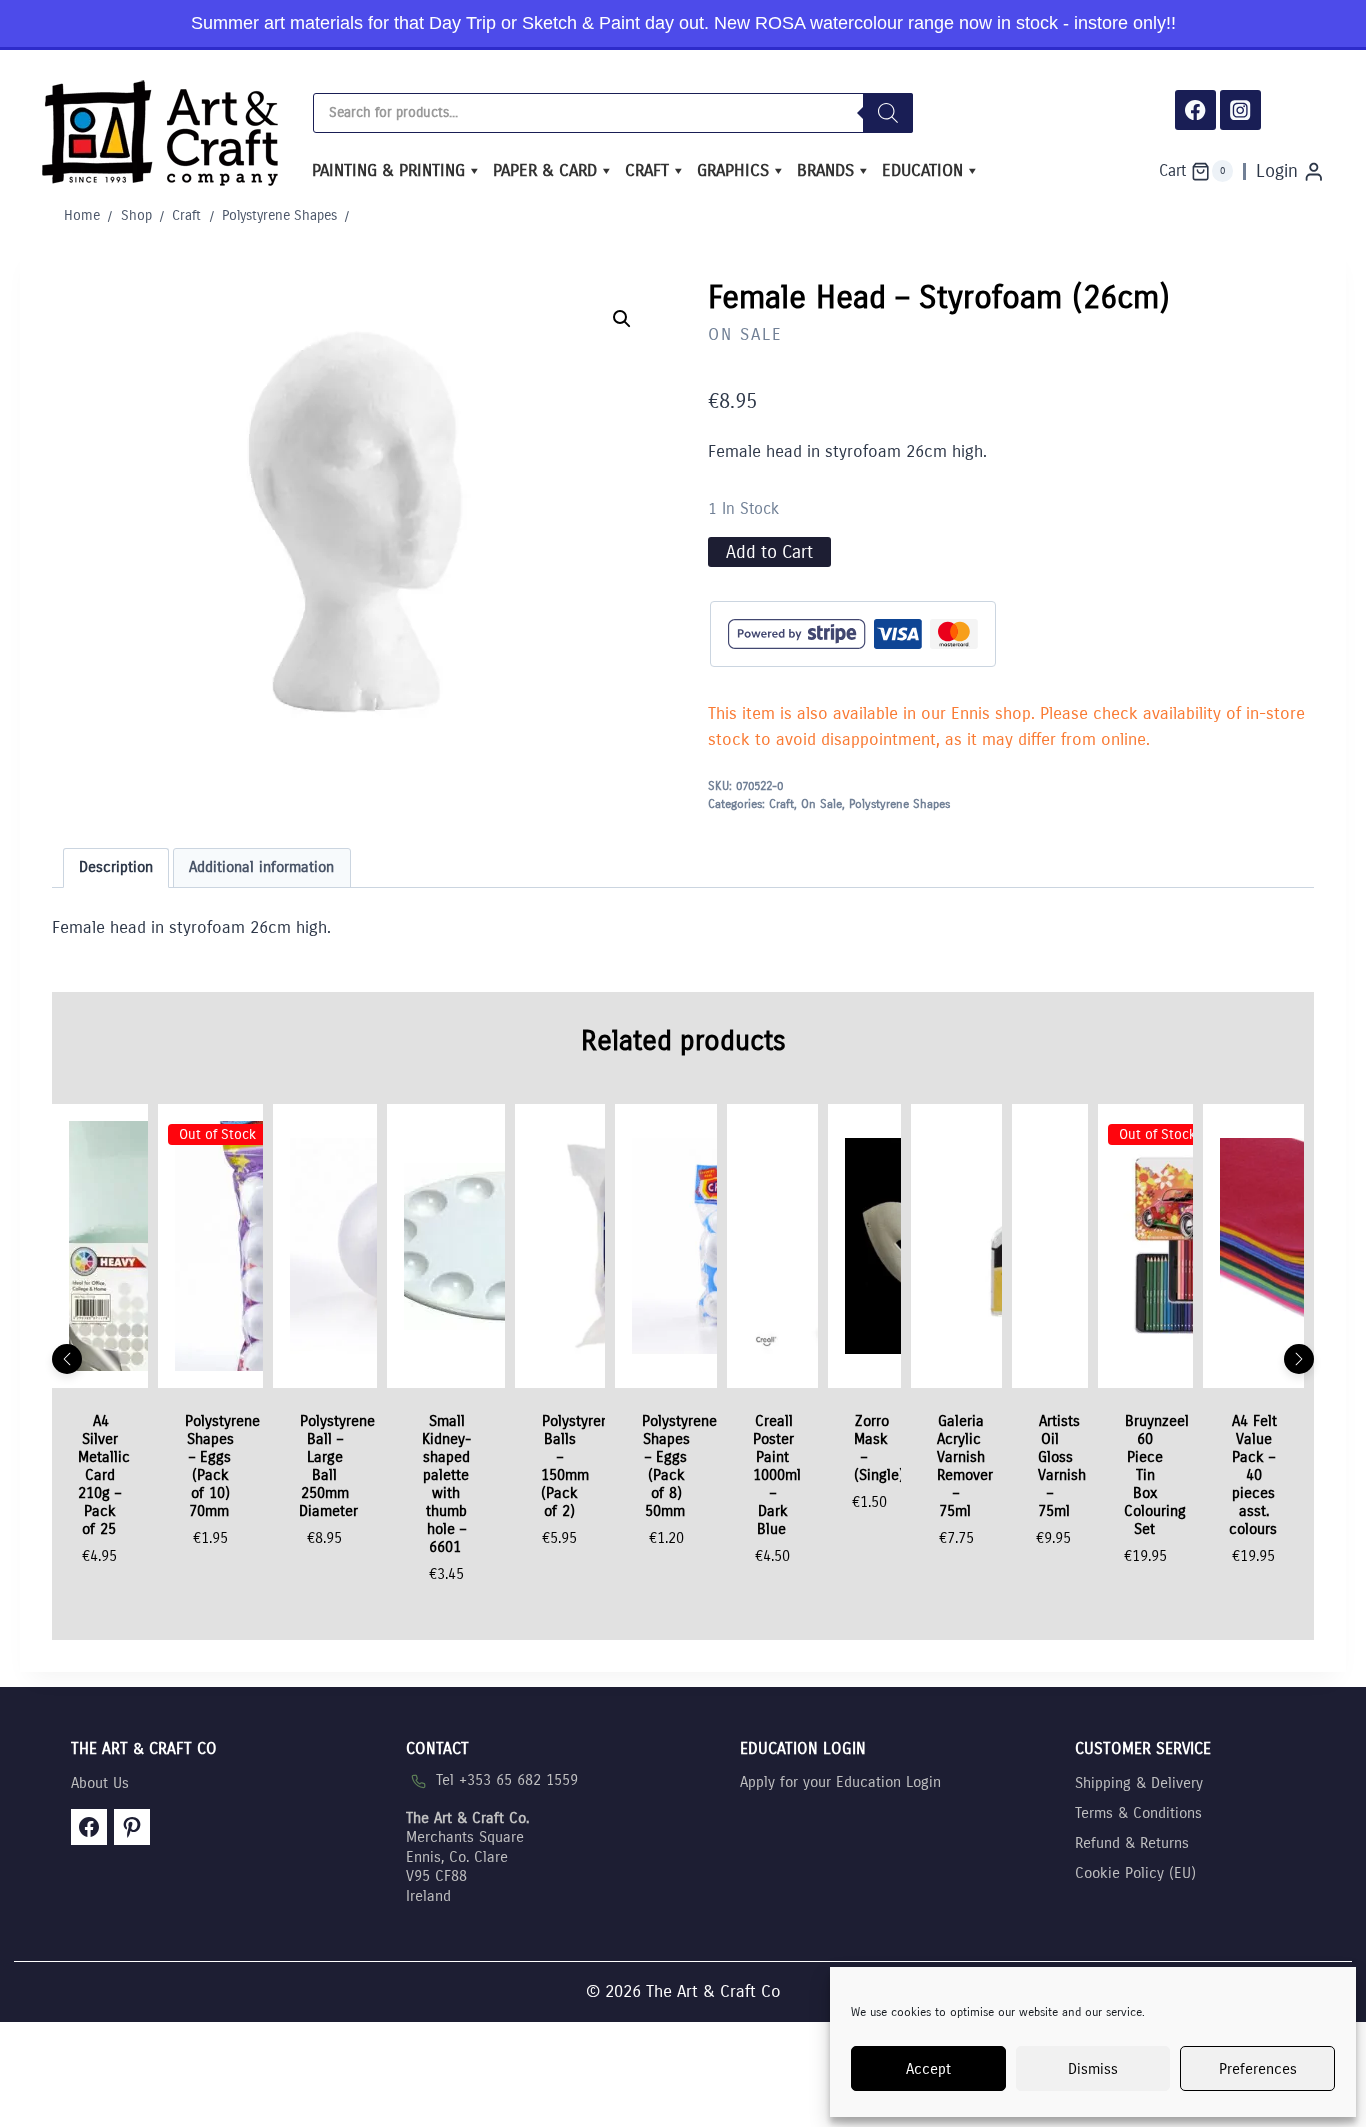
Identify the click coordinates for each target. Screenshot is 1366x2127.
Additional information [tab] (261, 867)
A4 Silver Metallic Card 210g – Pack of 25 (104, 1475)
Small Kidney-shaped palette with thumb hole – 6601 (446, 1484)
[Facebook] (1195, 110)
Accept (928, 2069)
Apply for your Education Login (840, 1782)
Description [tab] (116, 867)
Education (922, 170)
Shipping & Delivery (1139, 1783)
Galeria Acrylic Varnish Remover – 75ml (965, 1466)
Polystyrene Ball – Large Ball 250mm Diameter (337, 1466)
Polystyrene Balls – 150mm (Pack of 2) (579, 1466)
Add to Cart (769, 552)
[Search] (888, 113)
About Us (100, 1783)
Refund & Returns (1132, 1843)
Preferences (1258, 2069)
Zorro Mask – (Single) (879, 1448)
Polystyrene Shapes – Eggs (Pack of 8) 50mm (679, 1466)
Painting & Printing (388, 170)
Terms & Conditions (1138, 1813)
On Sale (745, 334)
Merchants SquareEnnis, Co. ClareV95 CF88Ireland (467, 1857)
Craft (647, 170)
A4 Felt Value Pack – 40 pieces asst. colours (1253, 1475)
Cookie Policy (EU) (1135, 1873)
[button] (622, 319)
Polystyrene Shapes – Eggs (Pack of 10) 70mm (222, 1466)
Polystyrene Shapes (899, 804)
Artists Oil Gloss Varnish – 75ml (1062, 1466)
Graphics (733, 170)
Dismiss (1093, 2069)
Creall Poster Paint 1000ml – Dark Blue (777, 1475)
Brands (825, 170)
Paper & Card (545, 170)
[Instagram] (1240, 110)
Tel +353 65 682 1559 (507, 1780)
